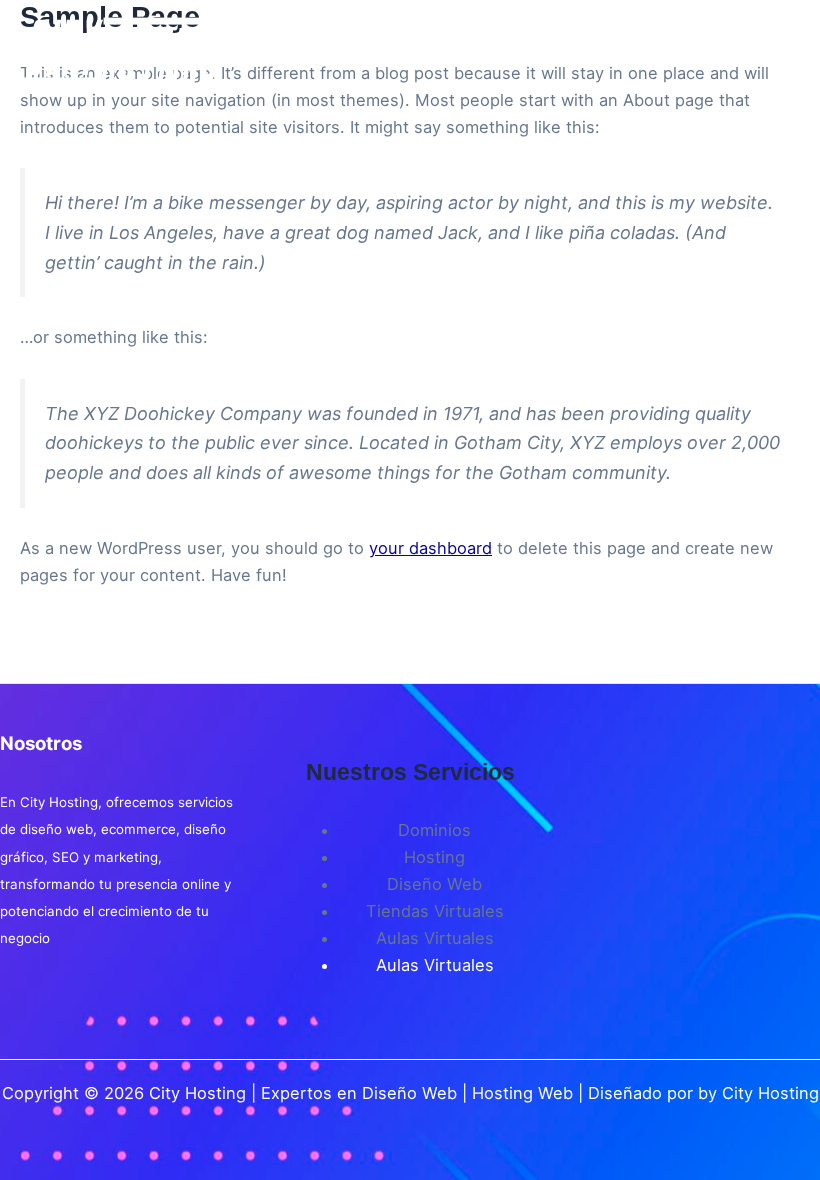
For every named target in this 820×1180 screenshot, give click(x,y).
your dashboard (430, 548)
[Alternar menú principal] (777, 52)
